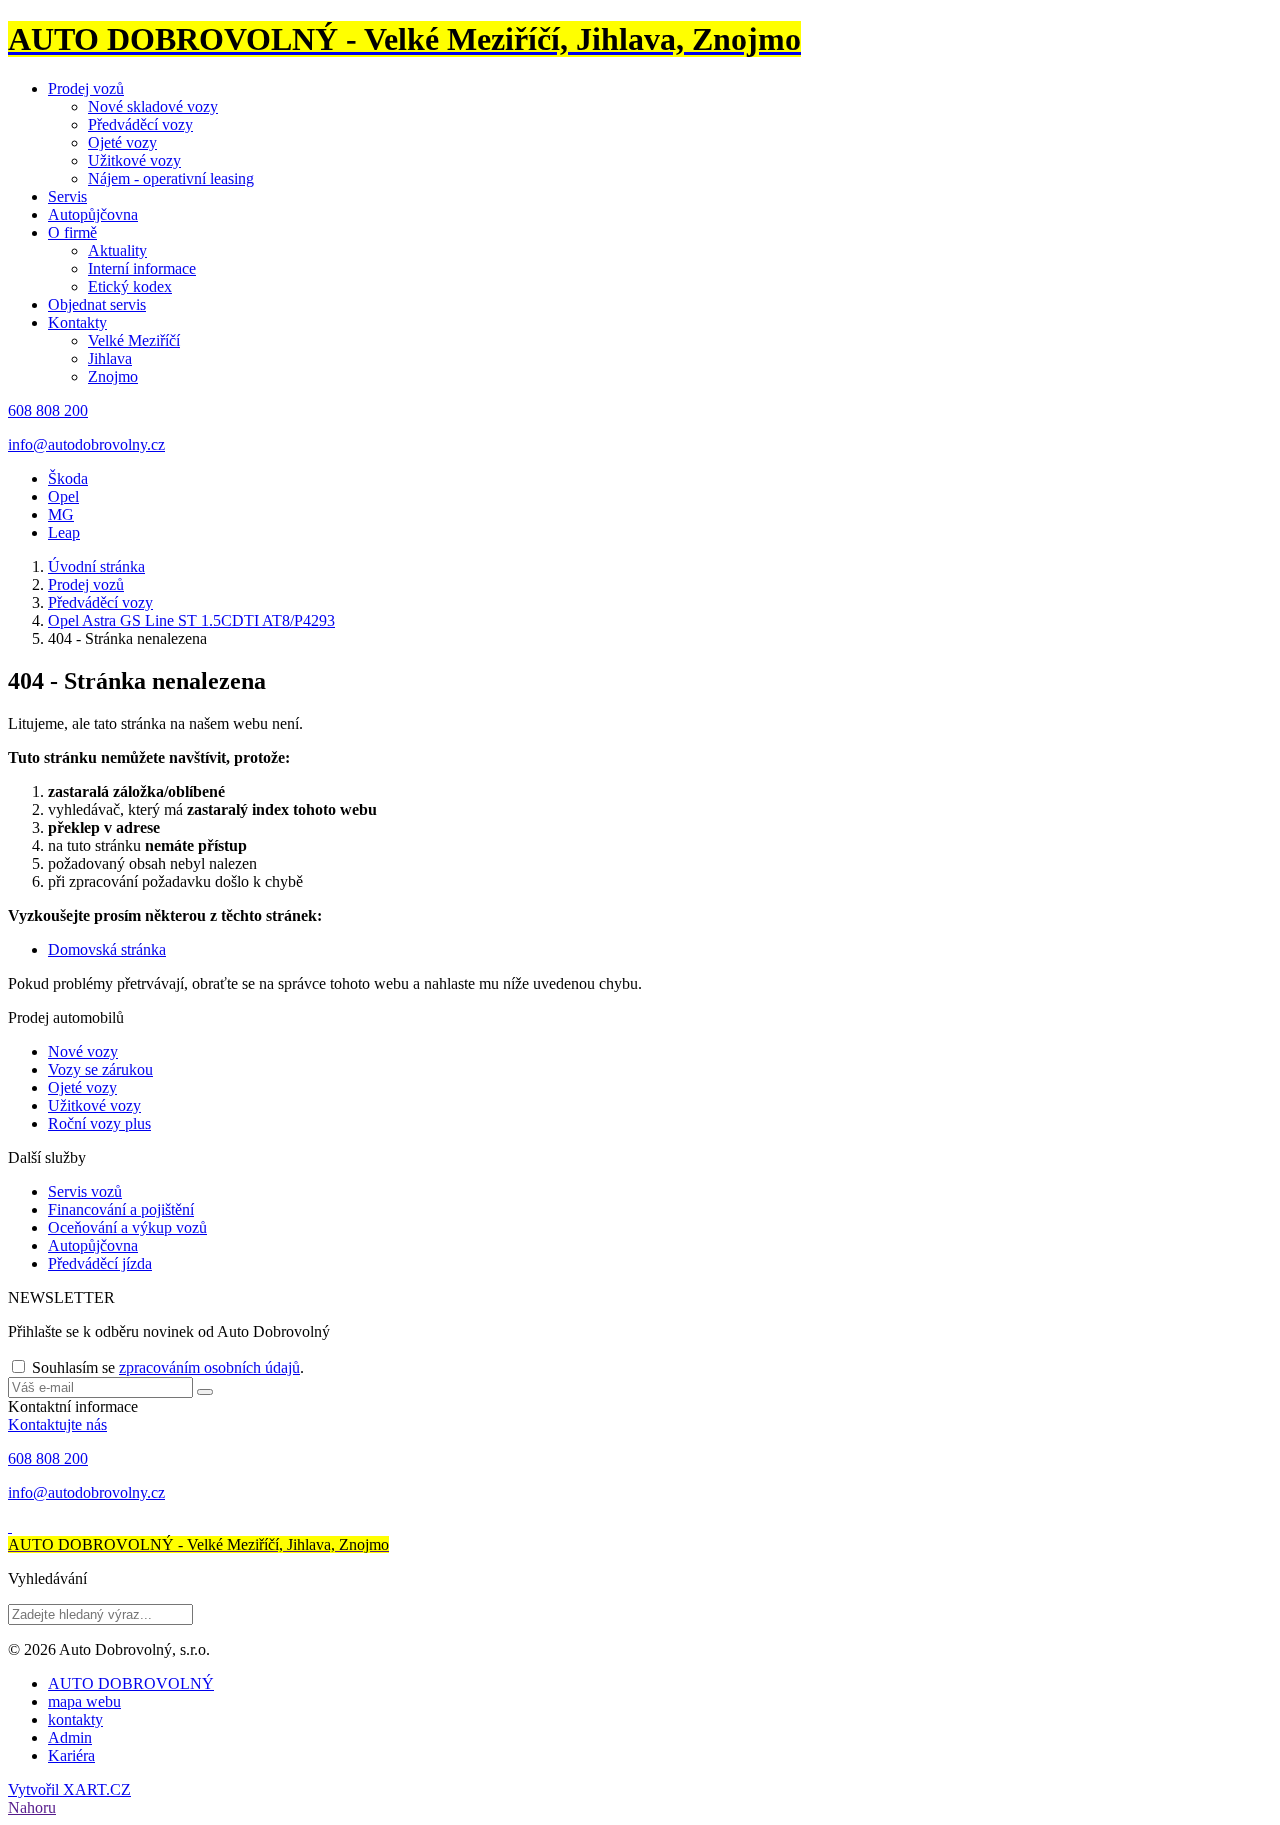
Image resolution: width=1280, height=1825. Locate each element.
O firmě (72, 232)
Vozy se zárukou (100, 1069)
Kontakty (77, 322)
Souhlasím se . (168, 1367)
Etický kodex (130, 286)
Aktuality (117, 250)
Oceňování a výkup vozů (127, 1227)
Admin (70, 1737)
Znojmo (113, 376)
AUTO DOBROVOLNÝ (131, 1683)
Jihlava (110, 358)
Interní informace (142, 268)
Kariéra (71, 1755)
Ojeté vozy (122, 142)
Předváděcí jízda (100, 1263)
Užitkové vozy (134, 160)
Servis (67, 196)
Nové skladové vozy (153, 106)
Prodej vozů (86, 88)
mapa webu (84, 1701)
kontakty (75, 1719)
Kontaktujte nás (57, 1424)
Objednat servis (97, 304)
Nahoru (32, 1807)
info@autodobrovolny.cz (86, 444)
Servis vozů (85, 1191)
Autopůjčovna (93, 214)
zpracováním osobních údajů (209, 1367)
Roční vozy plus (99, 1123)
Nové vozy (83, 1051)
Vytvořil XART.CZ (69, 1789)
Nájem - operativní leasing (171, 178)
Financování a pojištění (121, 1209)
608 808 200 (48, 410)
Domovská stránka (107, 949)
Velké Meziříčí (134, 340)
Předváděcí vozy (140, 124)
